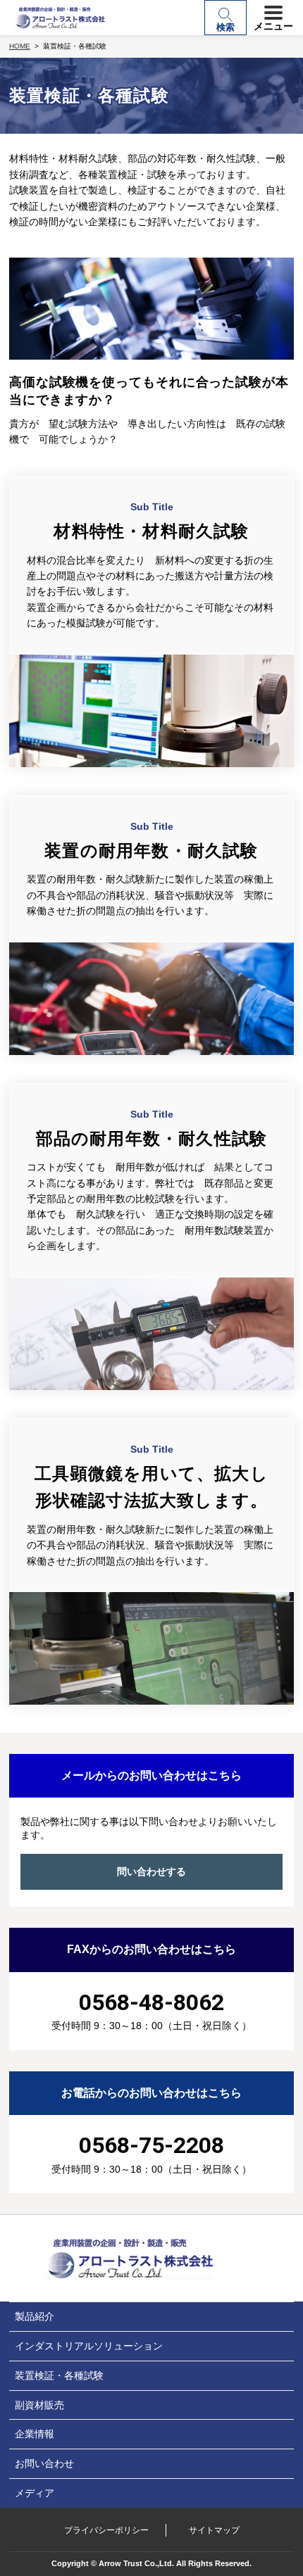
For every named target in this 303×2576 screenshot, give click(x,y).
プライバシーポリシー (106, 2530)
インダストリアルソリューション (89, 2346)
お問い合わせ (44, 2463)
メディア (35, 2493)
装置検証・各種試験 (59, 2375)
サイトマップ (214, 2530)
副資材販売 (39, 2405)
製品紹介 (35, 2316)
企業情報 (35, 2434)
